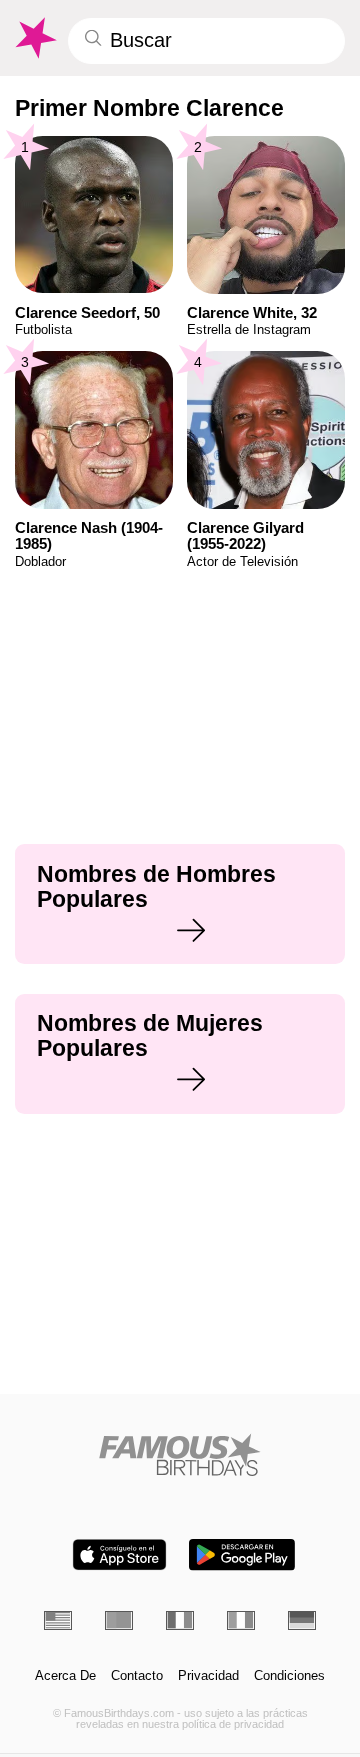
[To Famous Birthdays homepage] (34, 38)
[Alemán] (302, 1620)
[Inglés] (58, 1620)
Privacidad (208, 1676)
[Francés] (180, 1620)
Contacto (137, 1676)
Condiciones (289, 1676)
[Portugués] (119, 1620)
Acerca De (65, 1676)
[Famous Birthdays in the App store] (119, 1554)
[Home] (180, 1454)
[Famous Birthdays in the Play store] (242, 1554)
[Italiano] (241, 1620)
